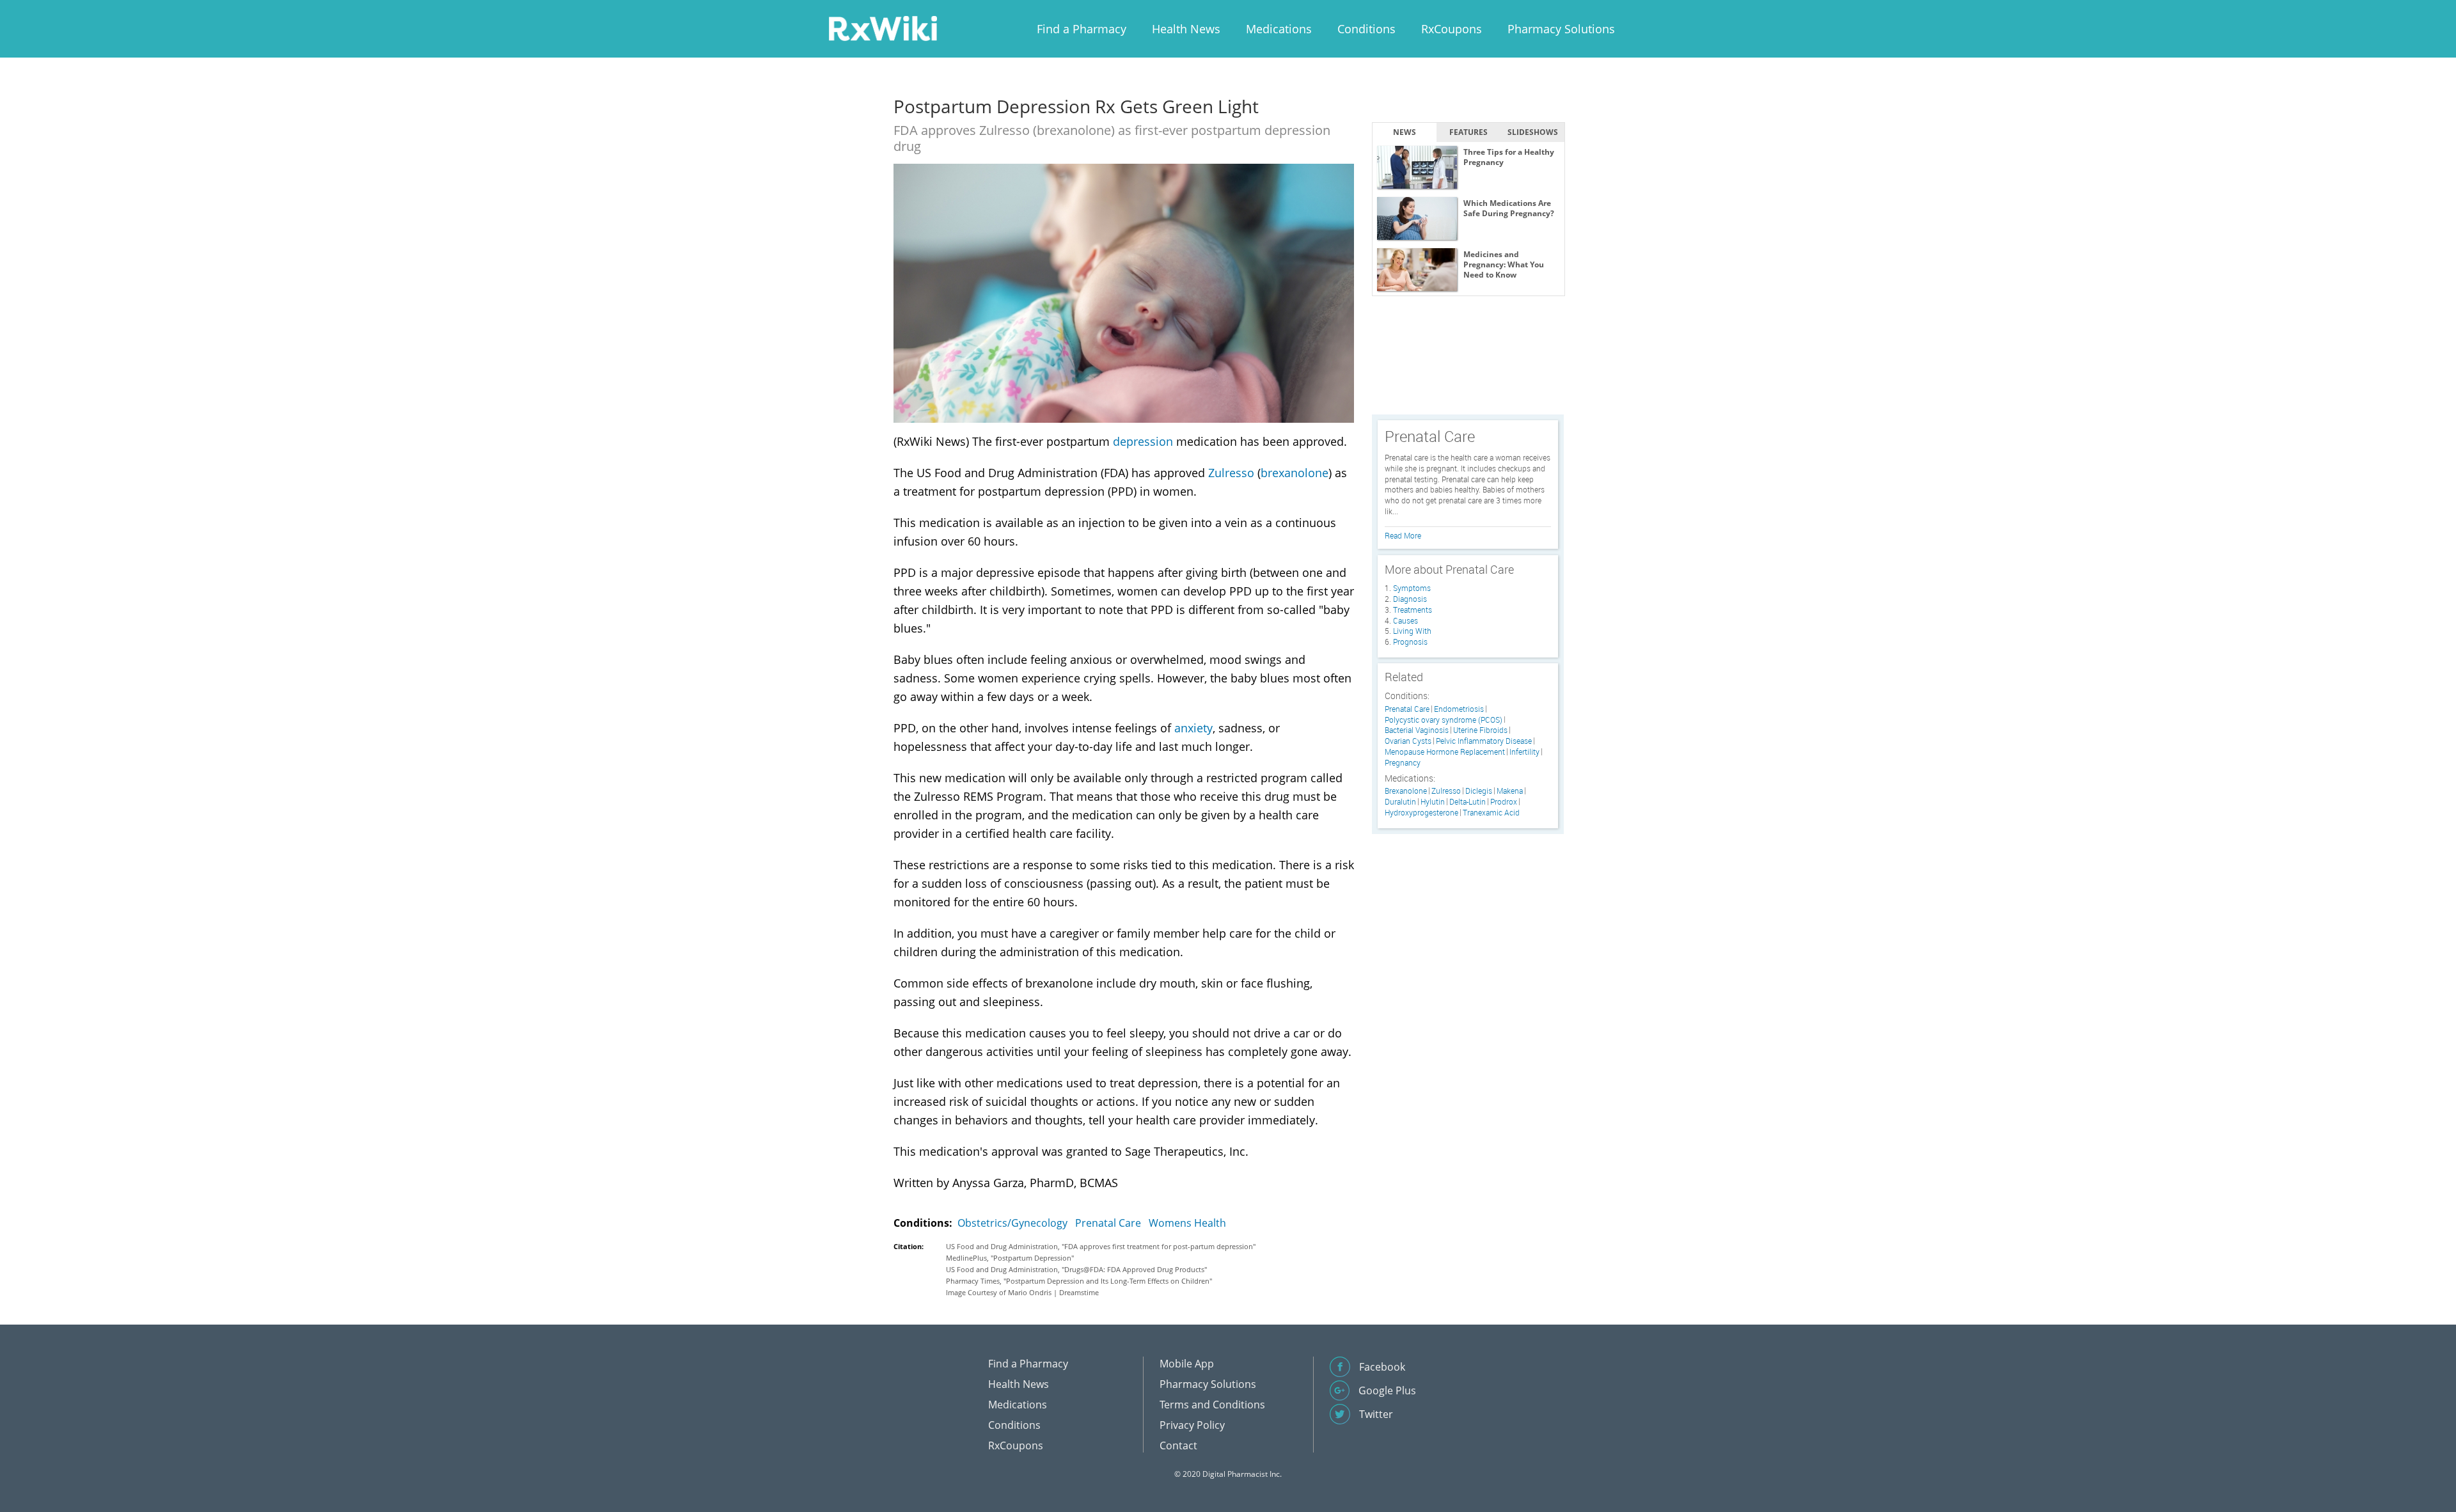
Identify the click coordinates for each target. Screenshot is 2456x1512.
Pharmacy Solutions (1561, 29)
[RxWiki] (883, 28)
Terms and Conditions (1212, 1405)
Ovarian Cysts (1408, 741)
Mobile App (1187, 1364)
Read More (1403, 535)
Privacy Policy (1192, 1425)
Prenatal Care (1108, 1223)
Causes (1405, 620)
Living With (1412, 631)
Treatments (1413, 610)
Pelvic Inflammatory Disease (1484, 741)
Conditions (1366, 29)
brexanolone (1295, 473)
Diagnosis (1410, 599)
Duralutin (1400, 802)
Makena (1510, 791)
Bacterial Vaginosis (1417, 730)
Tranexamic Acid (1491, 813)
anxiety (1193, 728)
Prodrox (1504, 802)
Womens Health (1187, 1223)
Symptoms (1412, 588)
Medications (1279, 29)
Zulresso (1231, 473)
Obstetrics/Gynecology (1012, 1223)
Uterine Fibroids (1480, 730)
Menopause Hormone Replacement (1445, 752)
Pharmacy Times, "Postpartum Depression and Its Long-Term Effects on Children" (1079, 1281)
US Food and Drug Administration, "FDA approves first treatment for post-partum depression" (1101, 1246)
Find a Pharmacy (1082, 29)
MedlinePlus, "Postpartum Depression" (1010, 1258)
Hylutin (1433, 802)
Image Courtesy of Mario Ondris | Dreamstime (1022, 1292)
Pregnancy (1403, 763)
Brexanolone (1406, 791)
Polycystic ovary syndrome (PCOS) (1444, 720)
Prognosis (1410, 642)
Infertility (1524, 752)
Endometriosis (1459, 709)
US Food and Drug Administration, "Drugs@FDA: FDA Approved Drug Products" (1076, 1269)
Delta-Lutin (1468, 802)
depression (1143, 441)
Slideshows (1533, 132)
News (1405, 132)
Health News (1186, 29)
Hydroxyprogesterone (1421, 813)
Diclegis (1479, 791)
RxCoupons (1452, 29)
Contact (1178, 1445)
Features (1468, 132)
